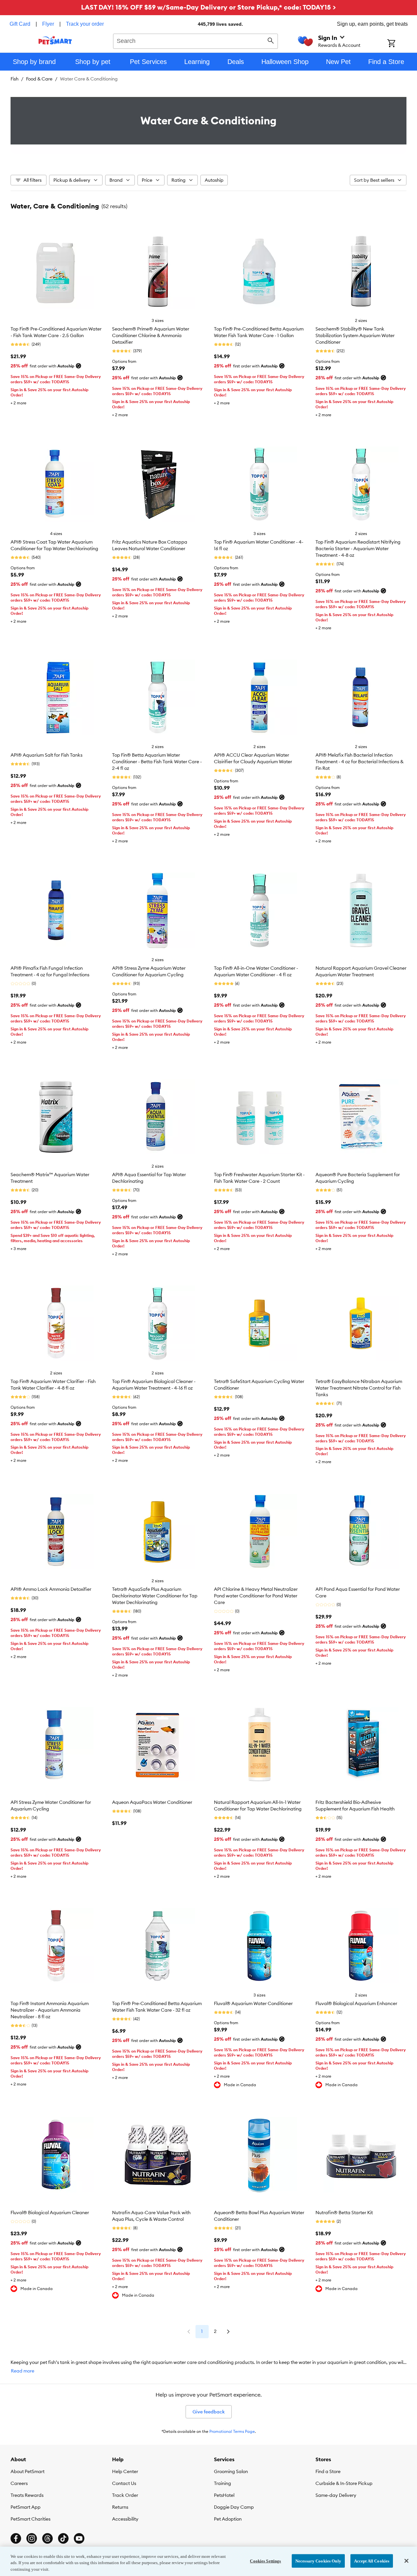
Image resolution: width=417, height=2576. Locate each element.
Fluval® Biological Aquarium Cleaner (50, 2213)
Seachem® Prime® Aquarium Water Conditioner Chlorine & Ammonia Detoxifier (151, 335)
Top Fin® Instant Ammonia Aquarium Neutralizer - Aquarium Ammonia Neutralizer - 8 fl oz (50, 2010)
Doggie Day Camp (234, 2507)
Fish (15, 79)
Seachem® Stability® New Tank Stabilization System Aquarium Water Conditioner (355, 335)
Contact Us (124, 2483)
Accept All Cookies (372, 2561)
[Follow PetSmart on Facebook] (16, 2538)
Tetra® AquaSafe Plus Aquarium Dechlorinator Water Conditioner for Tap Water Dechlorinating (155, 1596)
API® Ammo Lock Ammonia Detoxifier (51, 1589)
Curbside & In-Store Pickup (344, 2483)
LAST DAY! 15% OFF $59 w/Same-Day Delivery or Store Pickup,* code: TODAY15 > (208, 7)
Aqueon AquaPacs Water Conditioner (152, 1802)
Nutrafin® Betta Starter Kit (344, 2213)
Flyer (48, 24)
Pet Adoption (228, 2519)
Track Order (125, 2495)
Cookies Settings (265, 2561)
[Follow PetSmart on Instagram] (32, 2538)
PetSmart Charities (30, 2519)
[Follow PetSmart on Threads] (47, 2538)
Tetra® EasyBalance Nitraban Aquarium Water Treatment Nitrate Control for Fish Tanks (359, 1388)
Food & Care (39, 79)
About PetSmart (28, 2471)
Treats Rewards (27, 2495)
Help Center (125, 2471)
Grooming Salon (231, 2471)
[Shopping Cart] (400, 44)
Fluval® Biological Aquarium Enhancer (356, 2003)
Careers (19, 2483)
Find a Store (328, 2471)
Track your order (85, 24)
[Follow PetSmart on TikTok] (63, 2538)
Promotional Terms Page (232, 2431)
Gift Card (20, 24)
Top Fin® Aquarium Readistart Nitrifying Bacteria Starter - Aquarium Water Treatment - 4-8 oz (358, 549)
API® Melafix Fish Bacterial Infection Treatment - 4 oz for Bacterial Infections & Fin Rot (359, 762)
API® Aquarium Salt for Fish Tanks (46, 755)
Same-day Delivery (336, 2495)
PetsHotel (224, 2495)
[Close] (406, 2561)
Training (223, 2483)
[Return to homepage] (55, 40)
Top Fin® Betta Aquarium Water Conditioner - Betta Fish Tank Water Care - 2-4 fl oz (157, 762)
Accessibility (125, 2519)
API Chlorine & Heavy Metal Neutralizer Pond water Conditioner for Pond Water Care (256, 1596)
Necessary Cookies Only (318, 2561)
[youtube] (79, 2538)
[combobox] (196, 40)
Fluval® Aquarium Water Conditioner (253, 2003)
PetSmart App (26, 2507)
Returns (120, 2507)
